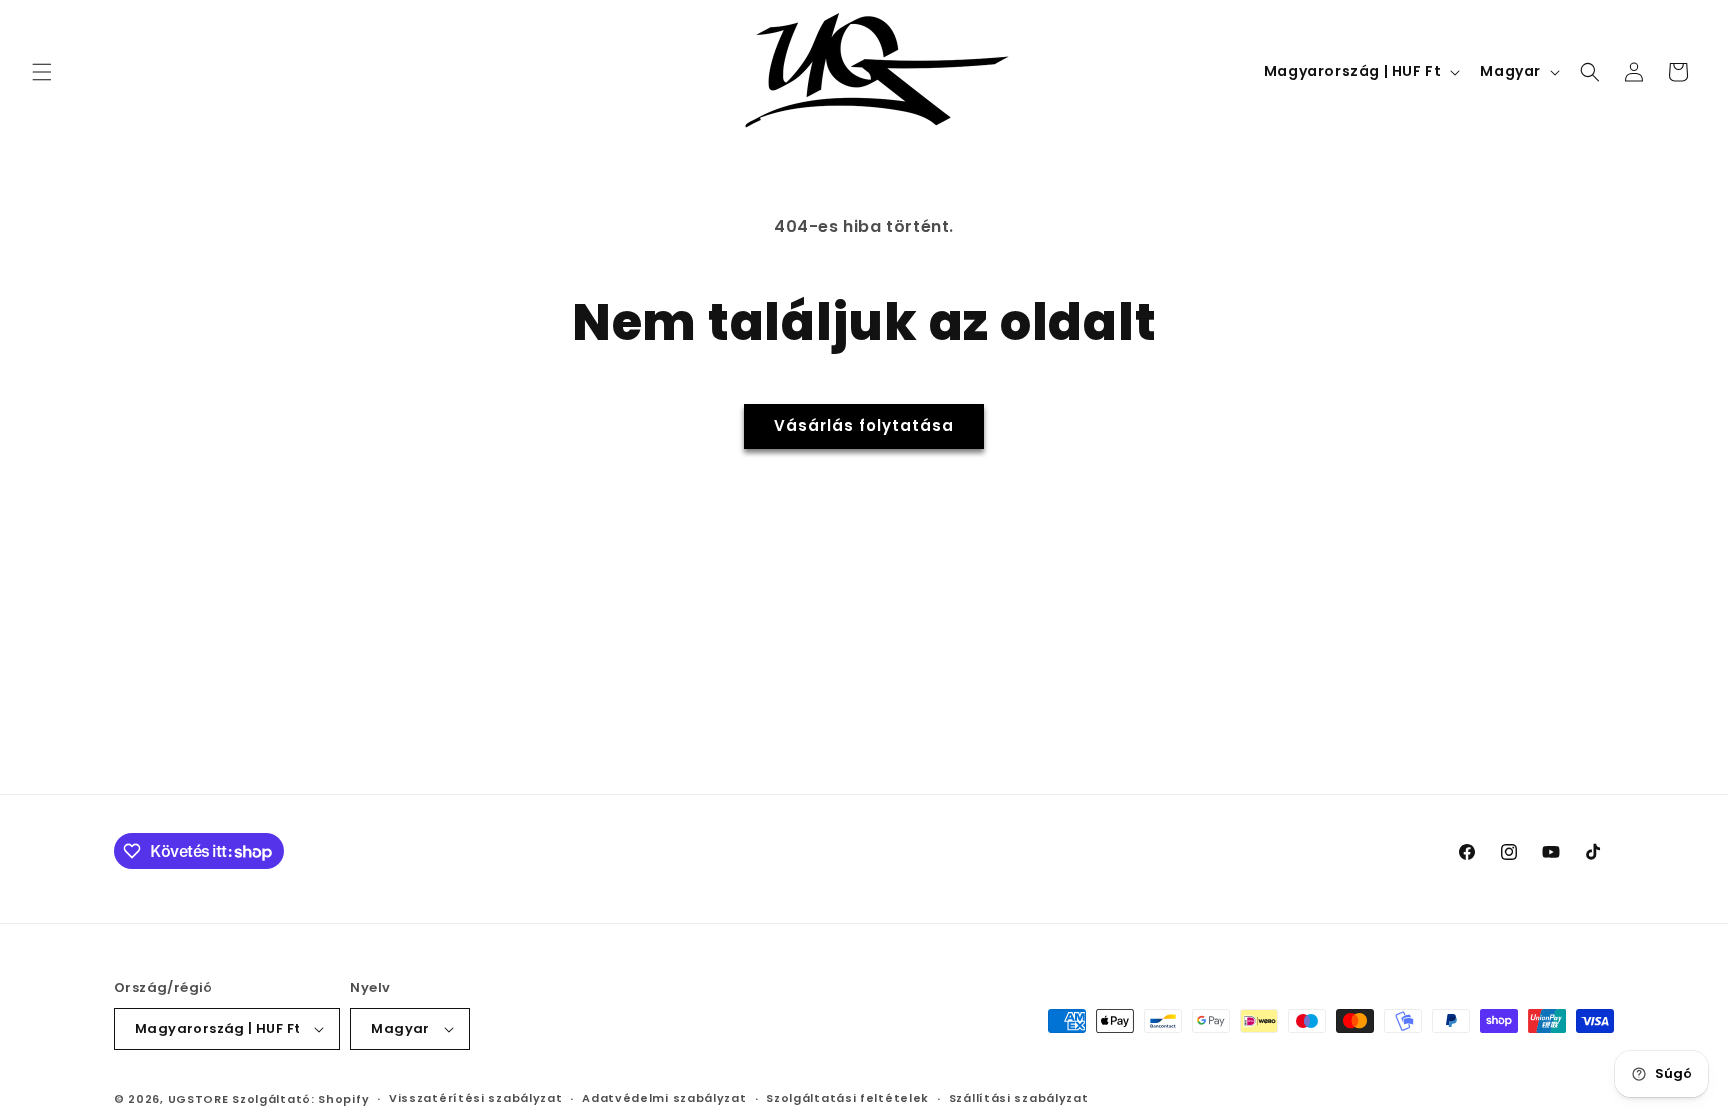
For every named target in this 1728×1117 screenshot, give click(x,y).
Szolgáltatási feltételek (847, 1098)
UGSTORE (198, 1099)
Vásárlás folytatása (864, 425)
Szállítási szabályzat (1019, 1098)
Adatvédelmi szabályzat (664, 1098)
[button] (42, 72)
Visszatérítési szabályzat (476, 1098)
